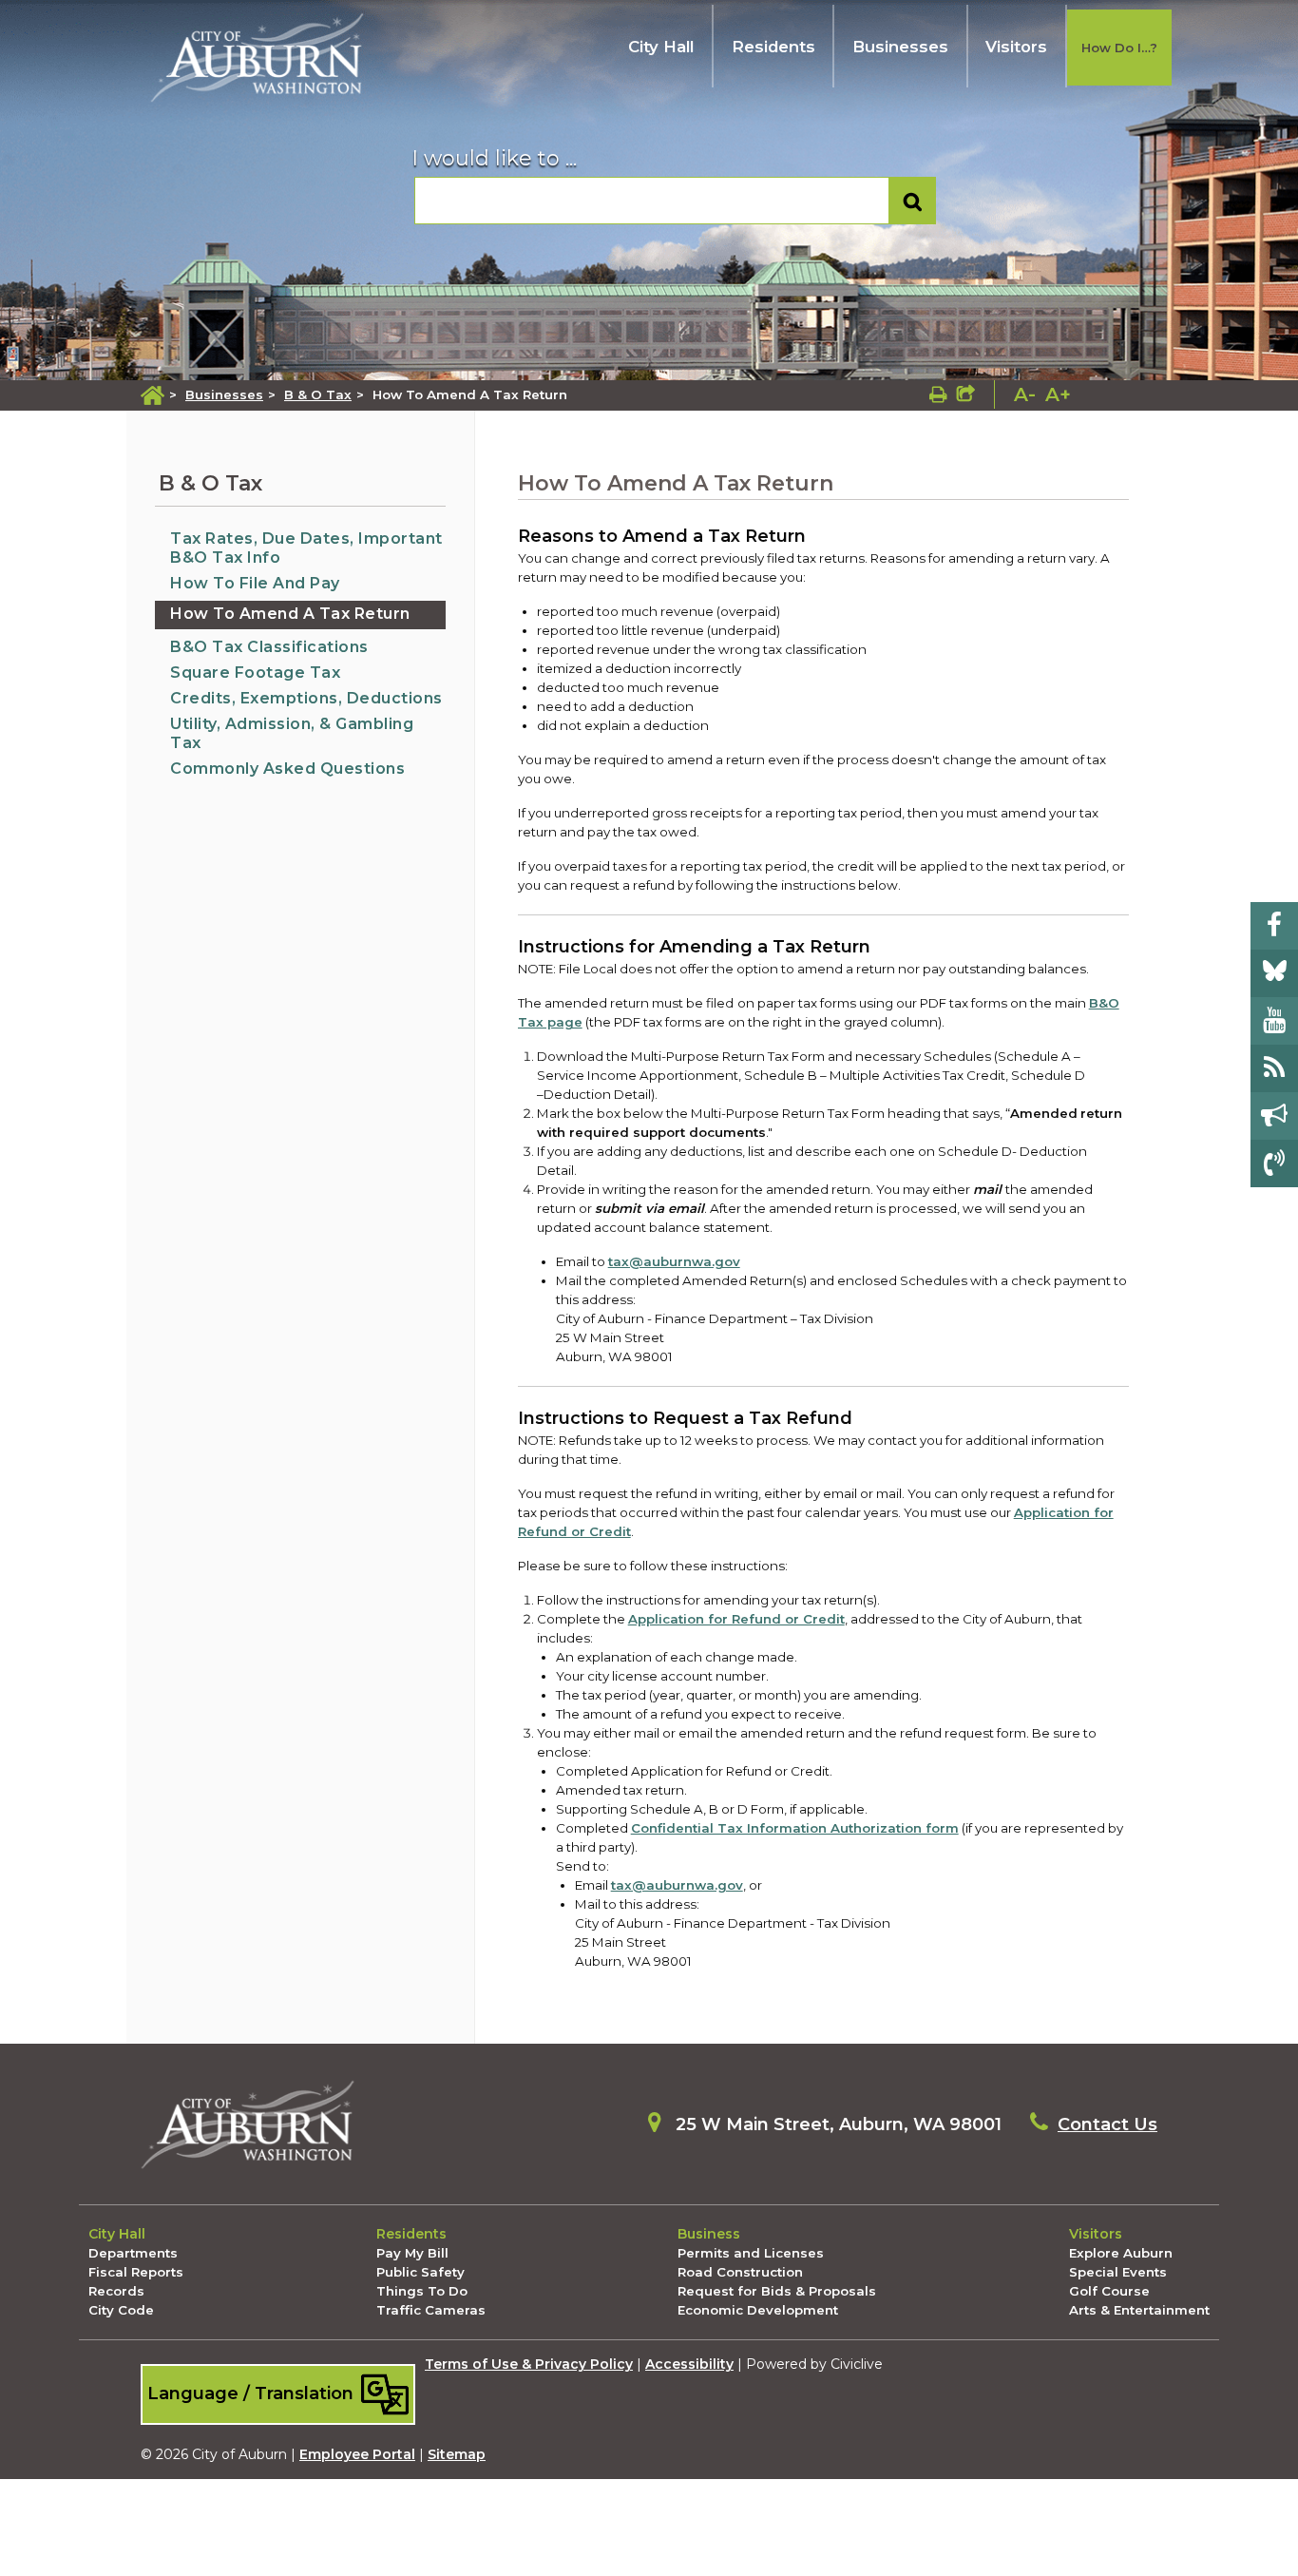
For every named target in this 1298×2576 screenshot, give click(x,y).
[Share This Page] (966, 394)
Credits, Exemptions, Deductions (306, 698)
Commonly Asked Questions (287, 769)
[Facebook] (1274, 926)
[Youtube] (1274, 1021)
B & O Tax (318, 394)
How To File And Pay (255, 583)
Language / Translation (253, 2393)
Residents (773, 47)
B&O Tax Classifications (269, 647)
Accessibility (689, 2364)
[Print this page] (938, 394)
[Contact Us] (1274, 1163)
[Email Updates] (1274, 1116)
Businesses (900, 47)
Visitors (1016, 47)
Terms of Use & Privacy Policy (529, 2364)
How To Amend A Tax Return (290, 614)
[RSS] (1274, 1068)
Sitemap (457, 2454)
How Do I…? (1119, 48)
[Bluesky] (1274, 973)
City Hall (661, 47)
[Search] (913, 201)
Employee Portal (357, 2454)
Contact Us (1107, 2124)
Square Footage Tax (255, 673)
